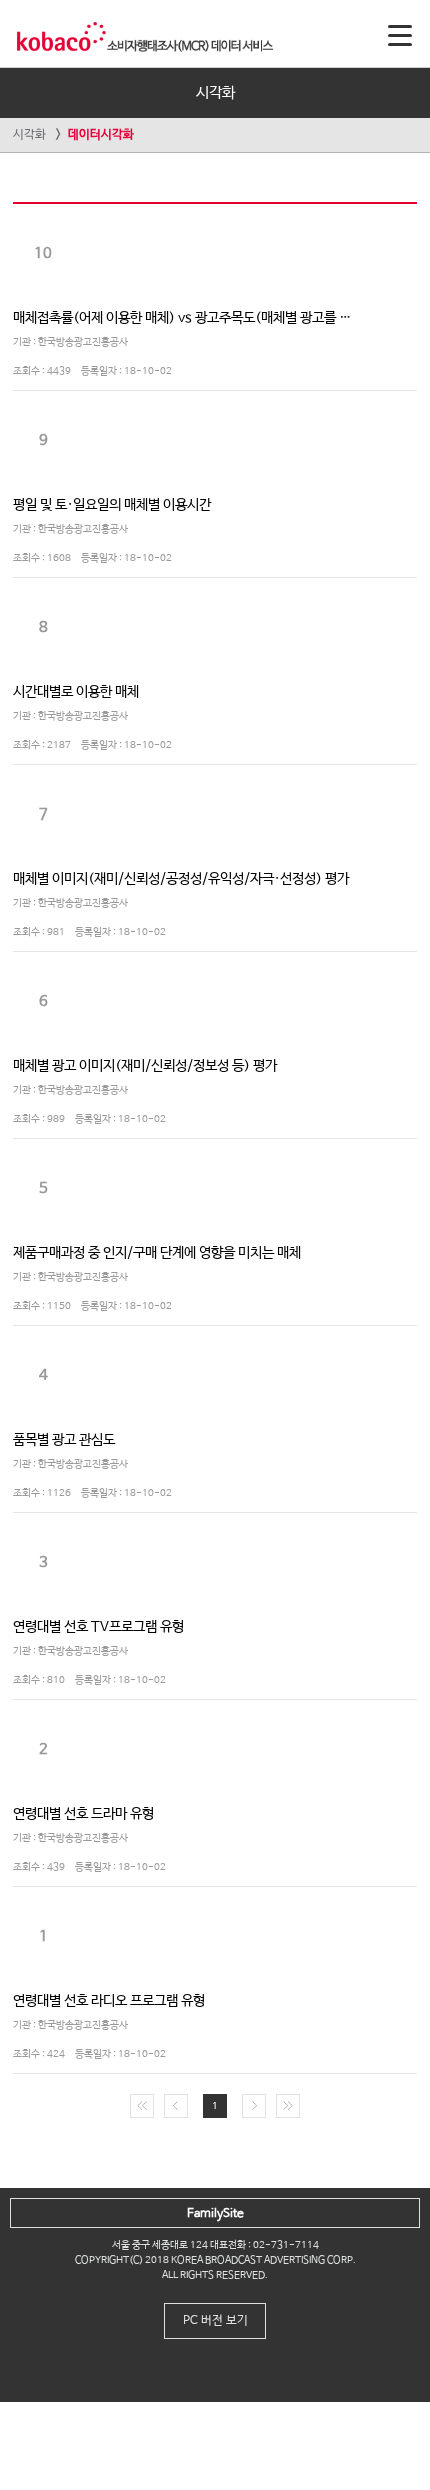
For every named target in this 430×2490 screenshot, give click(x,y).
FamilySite (215, 2214)
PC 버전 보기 (215, 2321)
